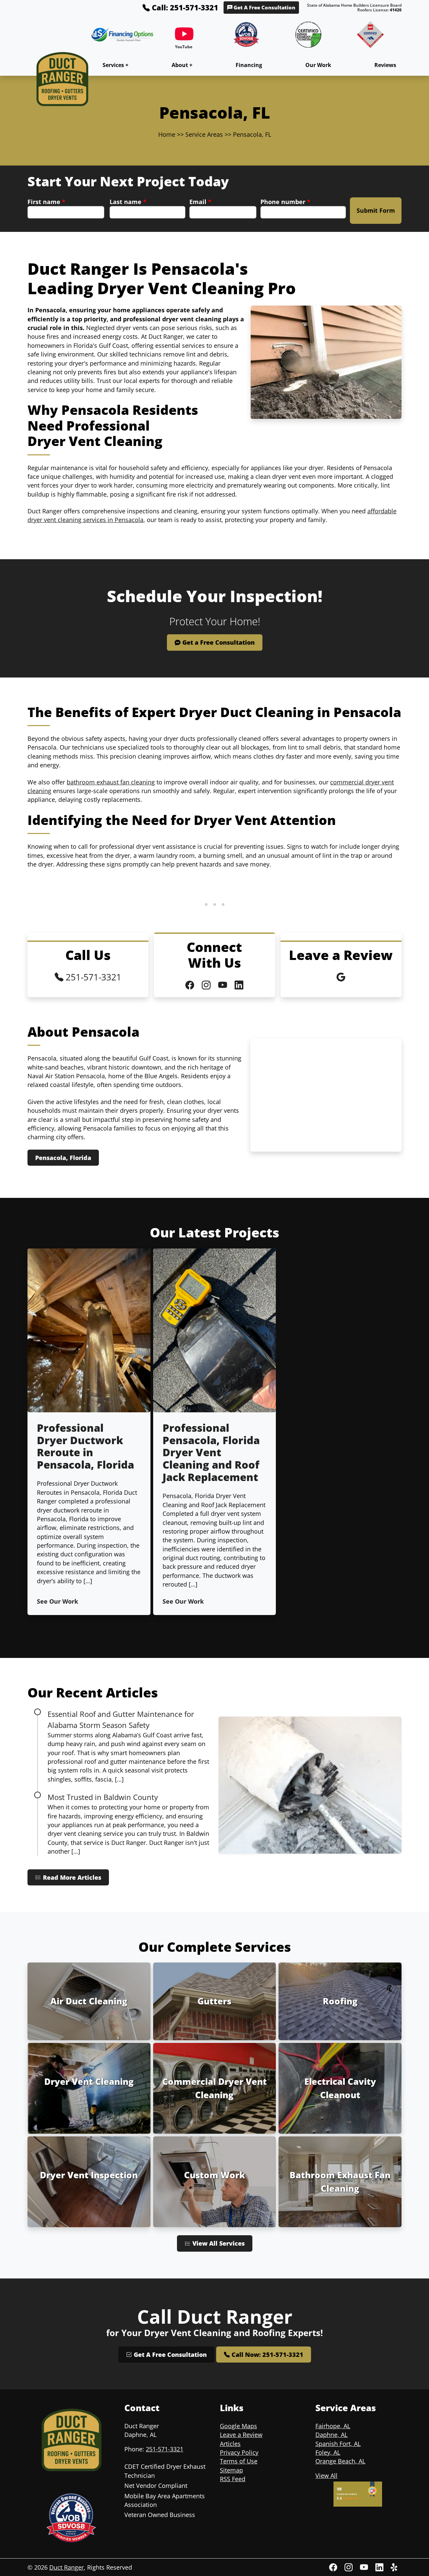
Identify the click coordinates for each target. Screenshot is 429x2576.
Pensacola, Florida (63, 1158)
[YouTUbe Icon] (224, 985)
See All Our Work (214, 1623)
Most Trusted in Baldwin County (103, 1797)
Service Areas (204, 134)
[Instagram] (350, 2567)
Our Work (318, 65)
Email (200, 202)
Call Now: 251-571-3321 (267, 2355)
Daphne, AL (331, 2435)
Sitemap (231, 2470)
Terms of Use (239, 2461)
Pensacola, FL (252, 134)
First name (46, 202)
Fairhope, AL (333, 2426)
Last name (128, 202)
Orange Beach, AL (340, 2461)
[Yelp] (395, 2567)
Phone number (285, 202)
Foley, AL (328, 2452)
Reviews (385, 65)
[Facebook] (334, 2567)
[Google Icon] (341, 977)
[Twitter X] (380, 2567)
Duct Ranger (67, 2567)
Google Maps (238, 2426)
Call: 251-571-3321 (184, 7)
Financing (249, 65)
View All (326, 2475)
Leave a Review (241, 2435)
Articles (230, 2444)
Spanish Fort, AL (338, 2444)
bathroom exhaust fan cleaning (111, 782)
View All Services (218, 2243)
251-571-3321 (92, 977)
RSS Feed (233, 2479)
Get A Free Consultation (264, 8)
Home (167, 134)
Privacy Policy (239, 2452)
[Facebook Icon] (191, 985)
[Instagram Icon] (207, 985)
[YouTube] (184, 39)
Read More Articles (71, 1877)
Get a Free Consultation (218, 642)
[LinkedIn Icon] (239, 985)
